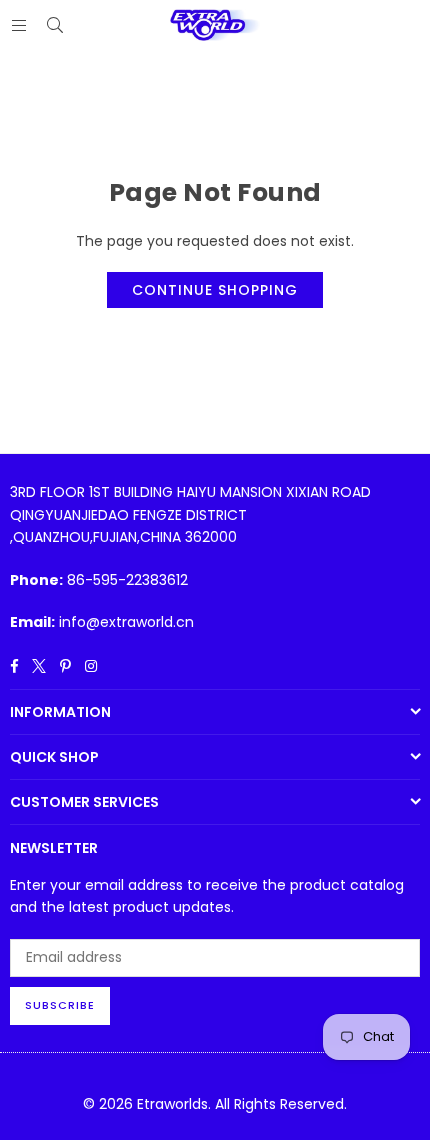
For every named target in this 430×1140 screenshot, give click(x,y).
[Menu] (19, 25)
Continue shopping (215, 290)
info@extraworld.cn (126, 622)
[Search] (55, 25)
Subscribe (60, 1005)
